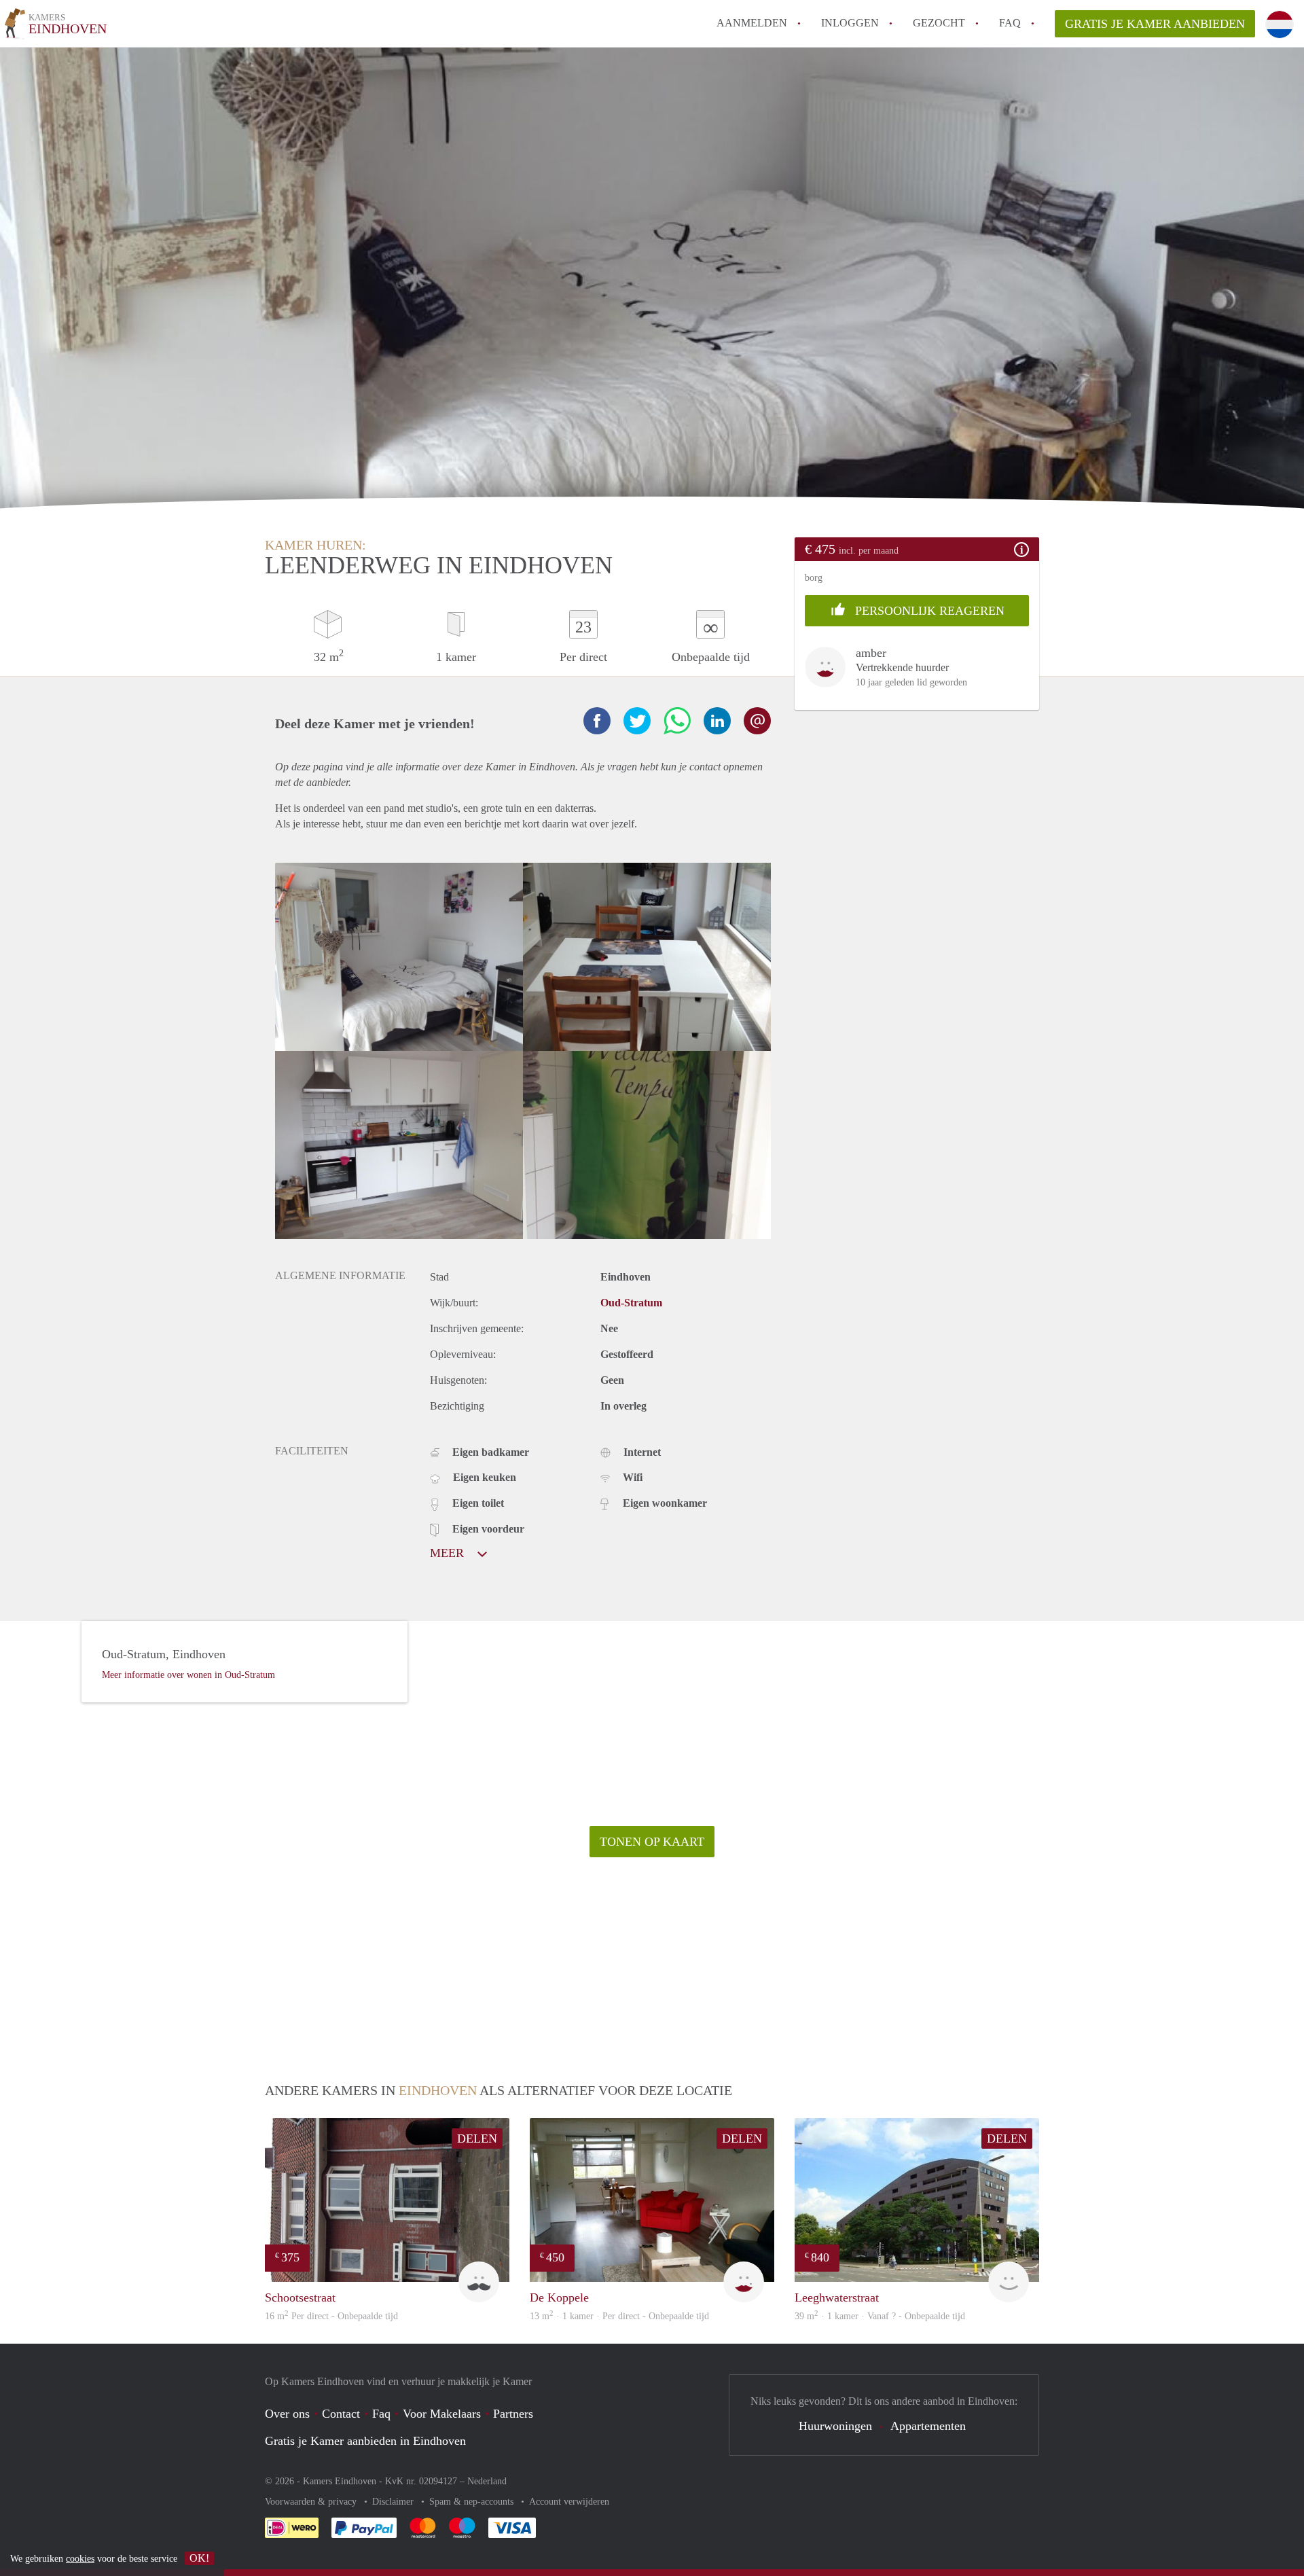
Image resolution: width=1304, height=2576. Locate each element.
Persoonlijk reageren (928, 611)
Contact (341, 2414)
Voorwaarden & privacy (312, 2502)
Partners (513, 2414)
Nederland (487, 2481)
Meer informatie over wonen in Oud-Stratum (188, 1675)
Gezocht (939, 23)
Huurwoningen (835, 2426)
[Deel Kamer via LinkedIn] (717, 721)
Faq (381, 2414)
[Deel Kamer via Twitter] (637, 721)
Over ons (287, 2414)
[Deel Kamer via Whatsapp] (677, 721)
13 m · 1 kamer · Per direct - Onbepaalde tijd (619, 2316)
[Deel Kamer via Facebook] (597, 721)
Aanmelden (752, 23)
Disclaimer (394, 2502)
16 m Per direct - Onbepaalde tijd (331, 2316)
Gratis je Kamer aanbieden (1155, 24)
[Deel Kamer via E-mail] (757, 721)
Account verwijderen (569, 2502)
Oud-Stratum (631, 1303)
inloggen (850, 23)
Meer (449, 1553)
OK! (199, 2558)
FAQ (1010, 23)
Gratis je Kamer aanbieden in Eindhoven (365, 2441)
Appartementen (928, 2426)
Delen (477, 2139)
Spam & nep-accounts (473, 2502)
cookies (80, 2559)
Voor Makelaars (442, 2414)
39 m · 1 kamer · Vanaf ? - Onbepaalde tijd (880, 2316)
